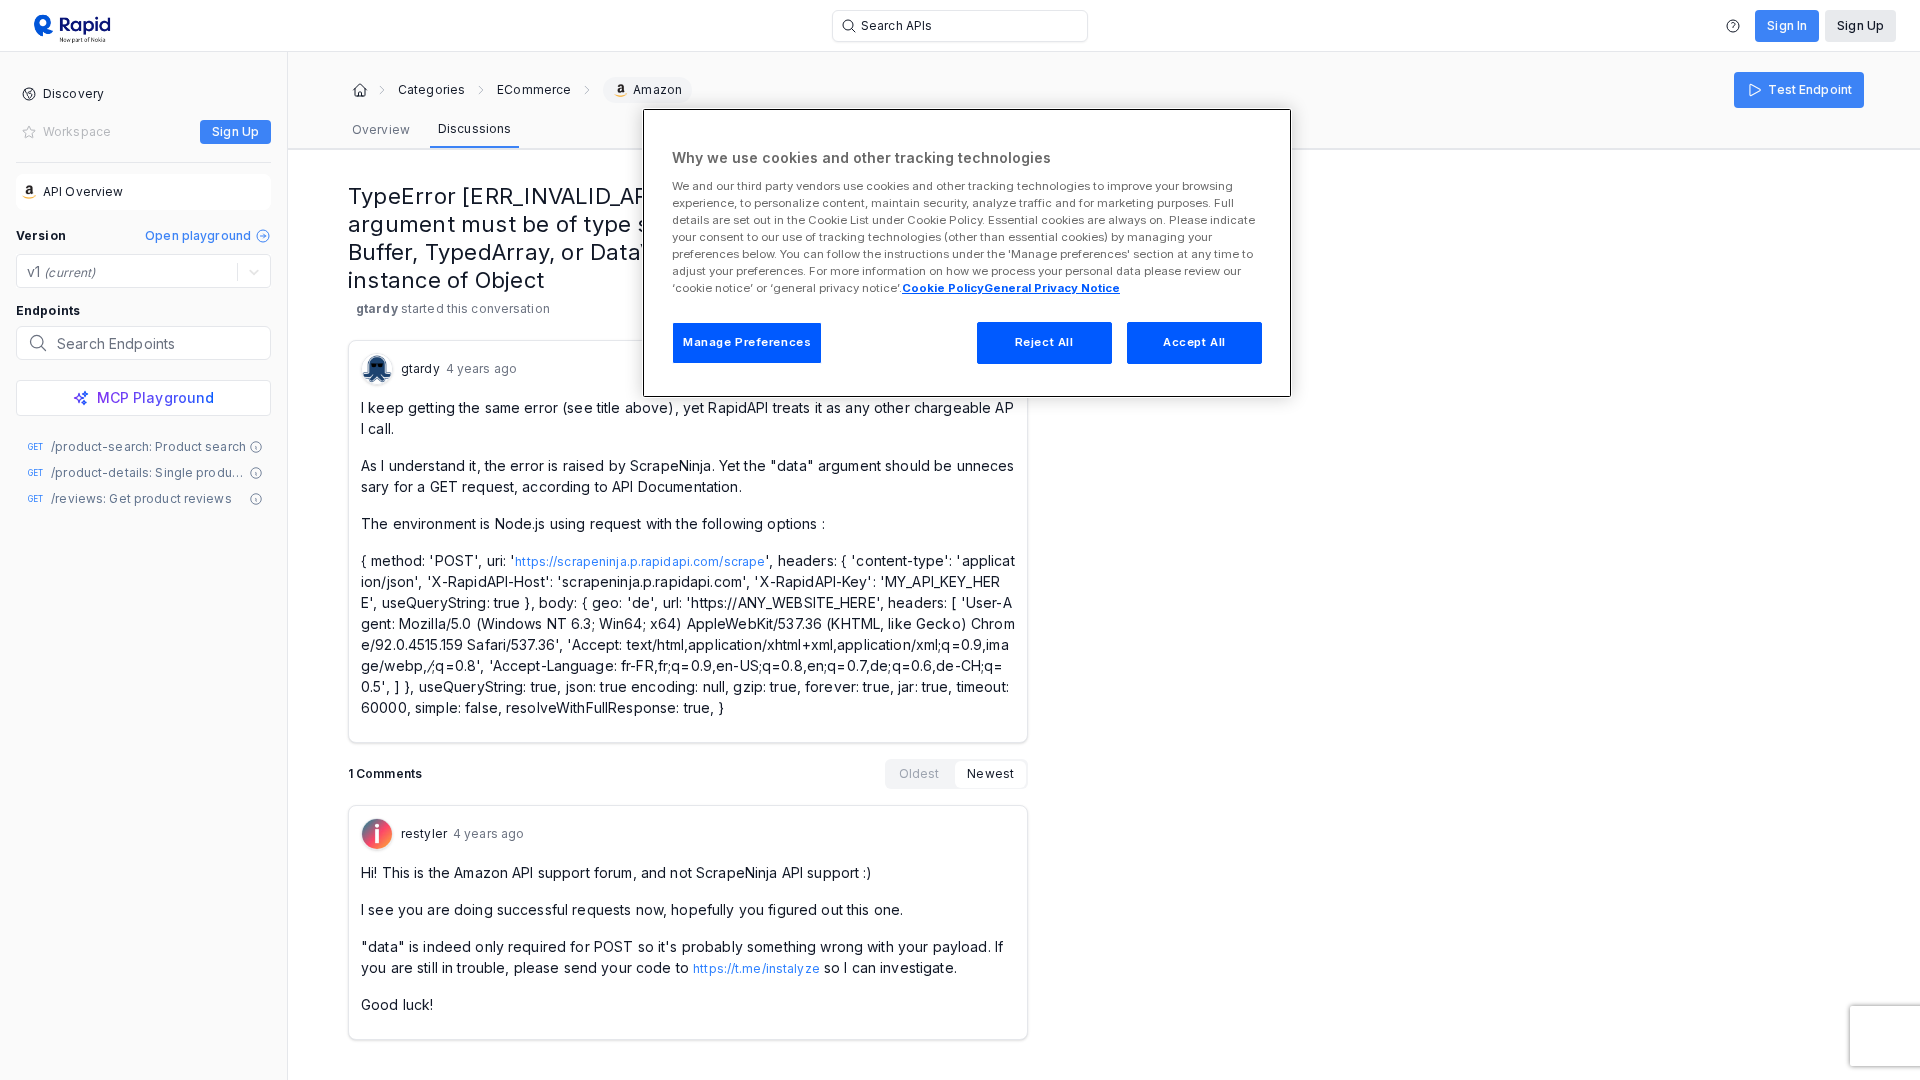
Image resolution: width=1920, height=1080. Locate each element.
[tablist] (431, 130)
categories (431, 90)
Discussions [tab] (474, 128)
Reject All (1044, 342)
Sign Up (1860, 25)
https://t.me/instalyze (756, 968)
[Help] (1733, 26)
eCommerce (534, 90)
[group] (956, 774)
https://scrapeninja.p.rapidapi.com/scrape (640, 561)
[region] (967, 253)
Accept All (1194, 342)
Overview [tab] (381, 129)
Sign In (1787, 25)
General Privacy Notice (1052, 288)
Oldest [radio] (919, 773)
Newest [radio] (990, 773)
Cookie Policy (943, 288)
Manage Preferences (747, 342)
